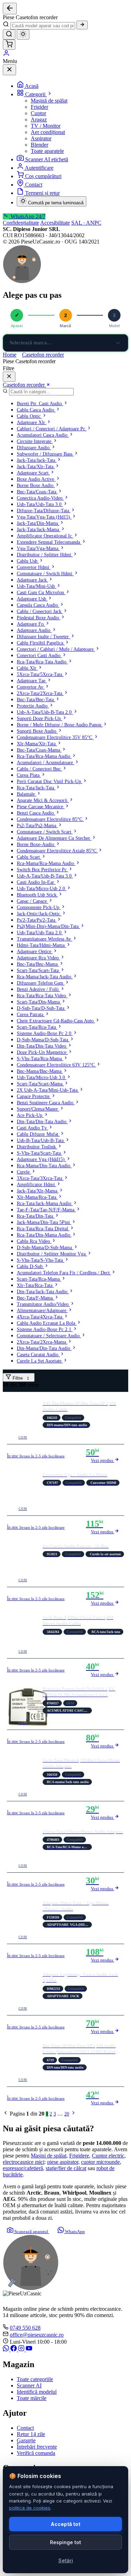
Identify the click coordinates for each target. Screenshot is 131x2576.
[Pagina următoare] (73, 2114)
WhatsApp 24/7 (27, 216)
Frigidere (79, 2156)
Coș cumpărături (43, 176)
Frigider (39, 107)
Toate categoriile (35, 2379)
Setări (66, 2560)
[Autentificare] (6, 55)
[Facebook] (14, 2349)
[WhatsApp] (7, 2349)
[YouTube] (29, 2349)
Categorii (36, 94)
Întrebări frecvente (37, 2447)
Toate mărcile (32, 2398)
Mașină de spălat (49, 101)
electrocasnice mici (24, 2162)
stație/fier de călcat (66, 2168)
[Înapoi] (10, 9)
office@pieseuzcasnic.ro (37, 2335)
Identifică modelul (37, 2392)
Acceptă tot (65, 2524)
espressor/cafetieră (23, 2168)
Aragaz (39, 119)
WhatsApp (74, 2232)
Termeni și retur (42, 193)
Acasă (32, 86)
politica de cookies (30, 2508)
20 (67, 2114)
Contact (34, 185)
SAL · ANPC (86, 223)
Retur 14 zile (31, 2434)
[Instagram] (22, 2349)
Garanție (26, 2440)
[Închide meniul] (9, 70)
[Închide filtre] (9, 377)
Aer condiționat (48, 132)
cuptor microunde (100, 2162)
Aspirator (41, 138)
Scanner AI (29, 2385)
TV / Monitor (46, 126)
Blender (39, 145)
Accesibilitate (55, 223)
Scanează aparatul (31, 2232)
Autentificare (39, 168)
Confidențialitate (21, 223)
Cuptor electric (108, 2156)
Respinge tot (65, 2542)
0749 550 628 (25, 2328)
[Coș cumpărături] (9, 45)
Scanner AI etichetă (47, 159)
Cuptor (38, 113)
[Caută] (82, 25)
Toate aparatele (47, 151)
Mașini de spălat (49, 2156)
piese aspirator (63, 2162)
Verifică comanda (36, 2453)
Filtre (20, 1378)
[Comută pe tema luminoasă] (23, 34)
